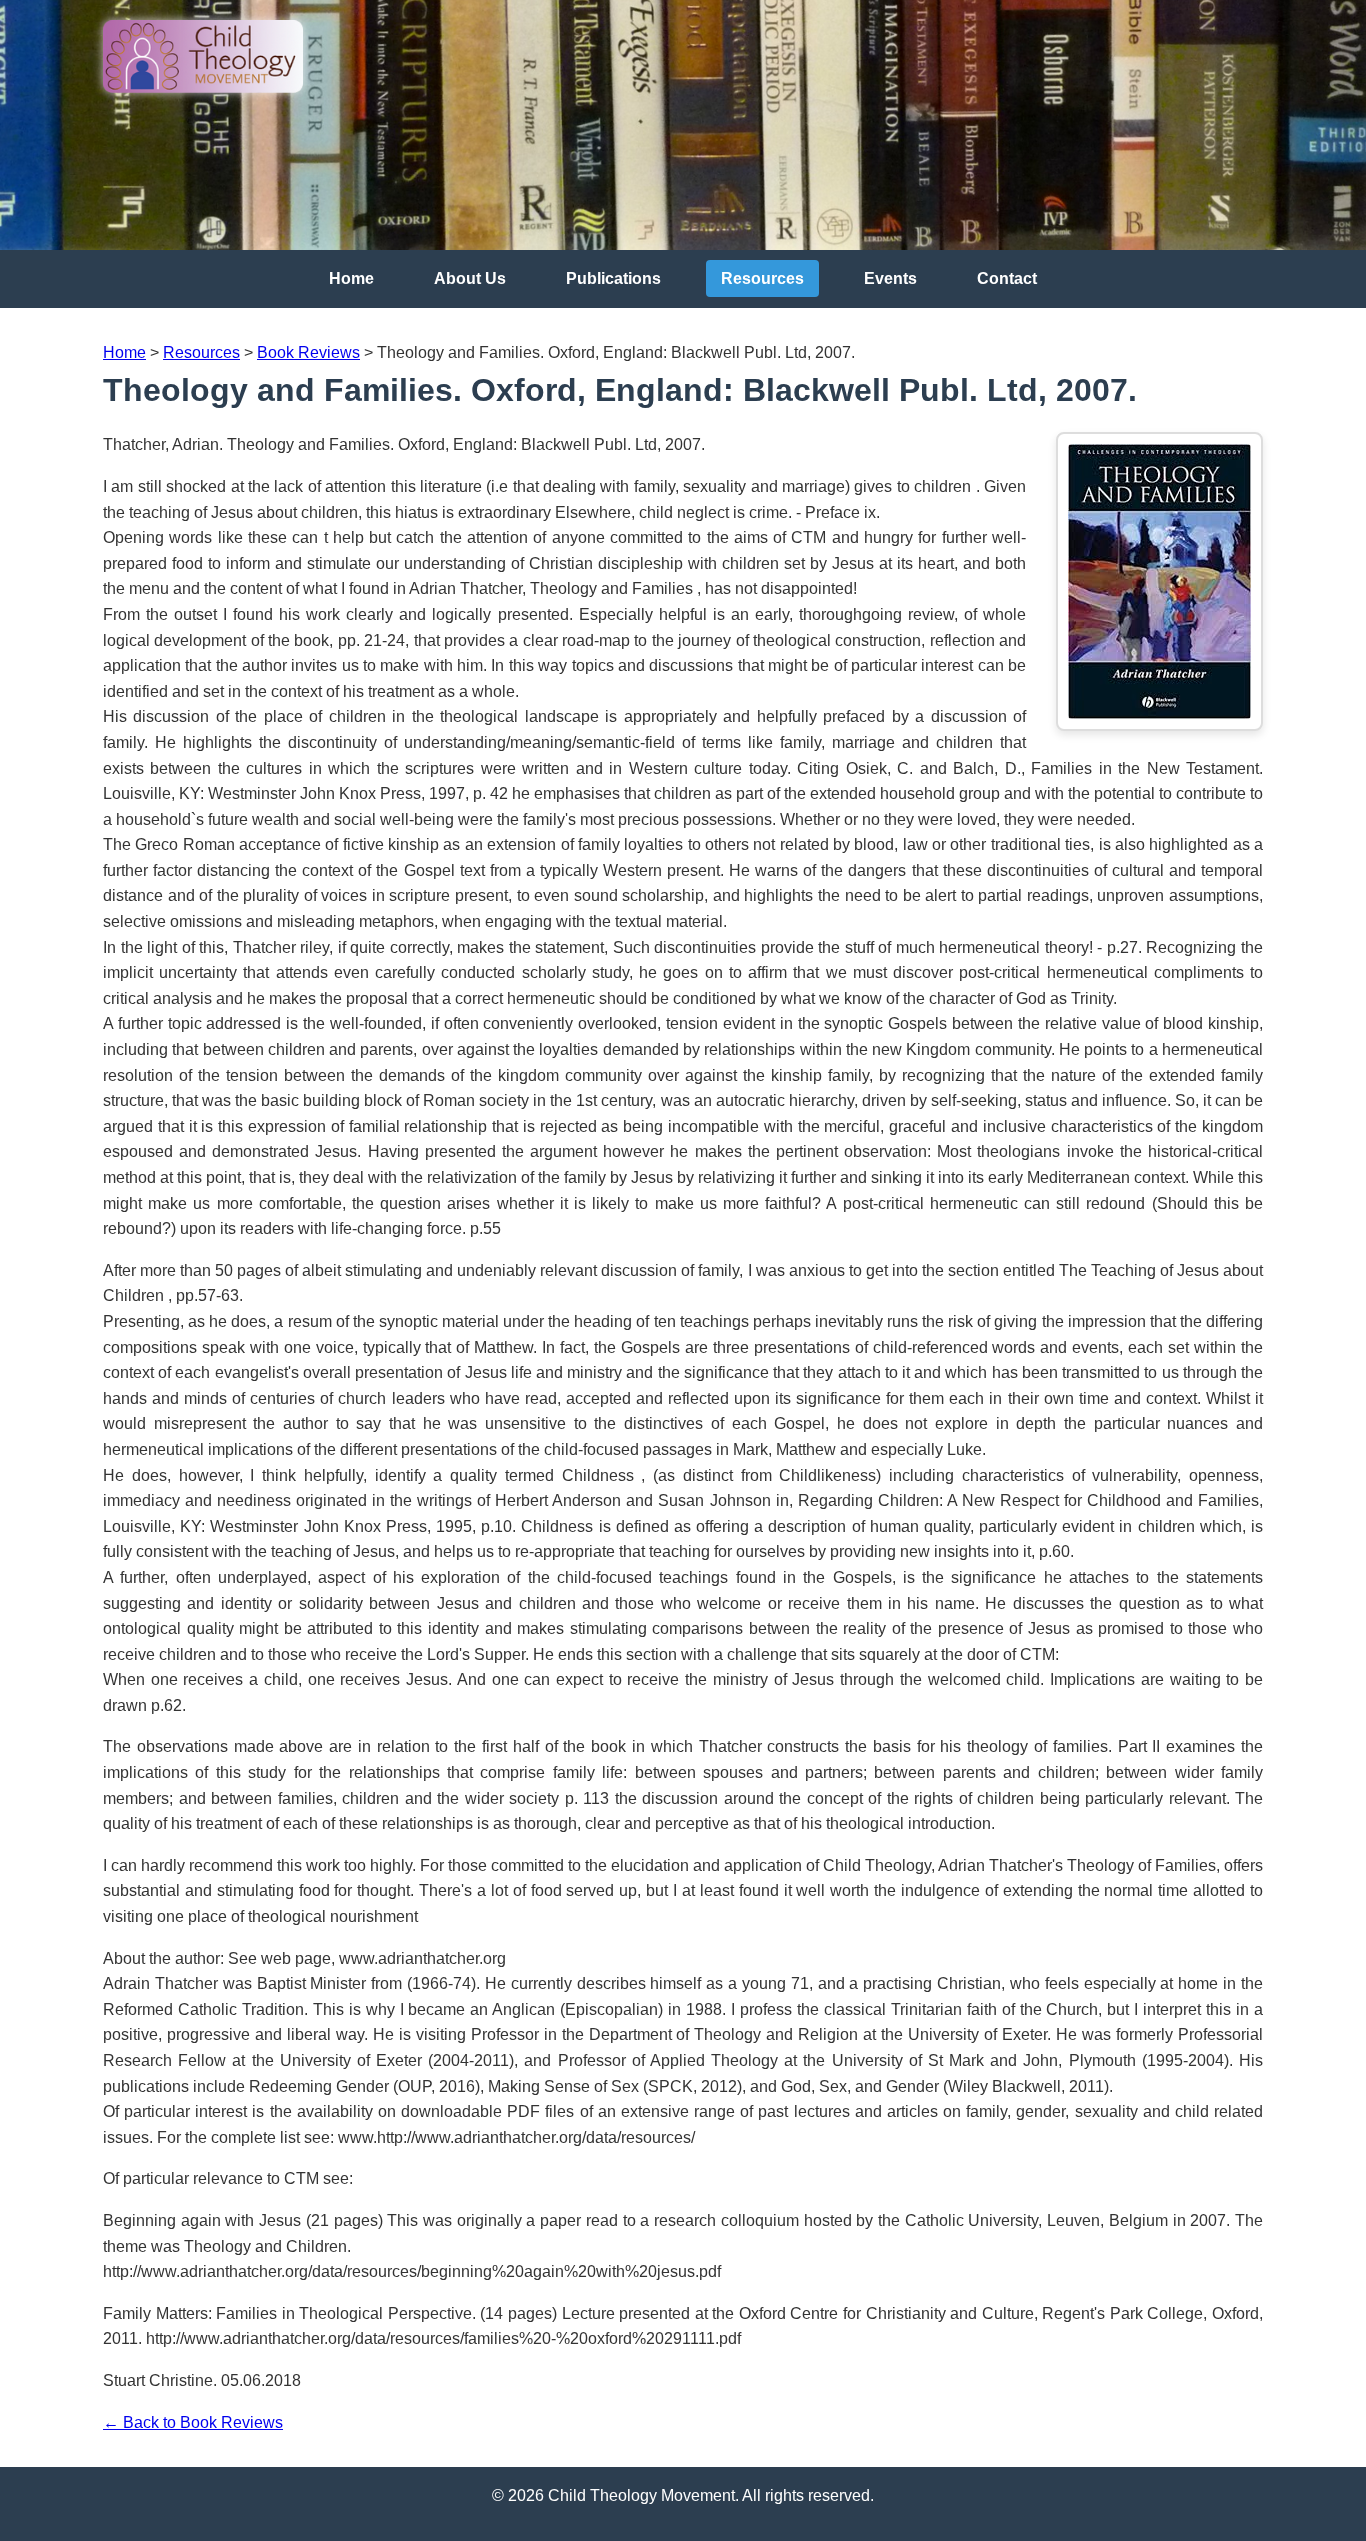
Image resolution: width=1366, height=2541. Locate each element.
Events (890, 278)
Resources (762, 278)
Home (351, 278)
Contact (1007, 278)
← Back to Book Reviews (193, 2422)
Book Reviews (308, 352)
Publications (613, 278)
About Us (470, 278)
